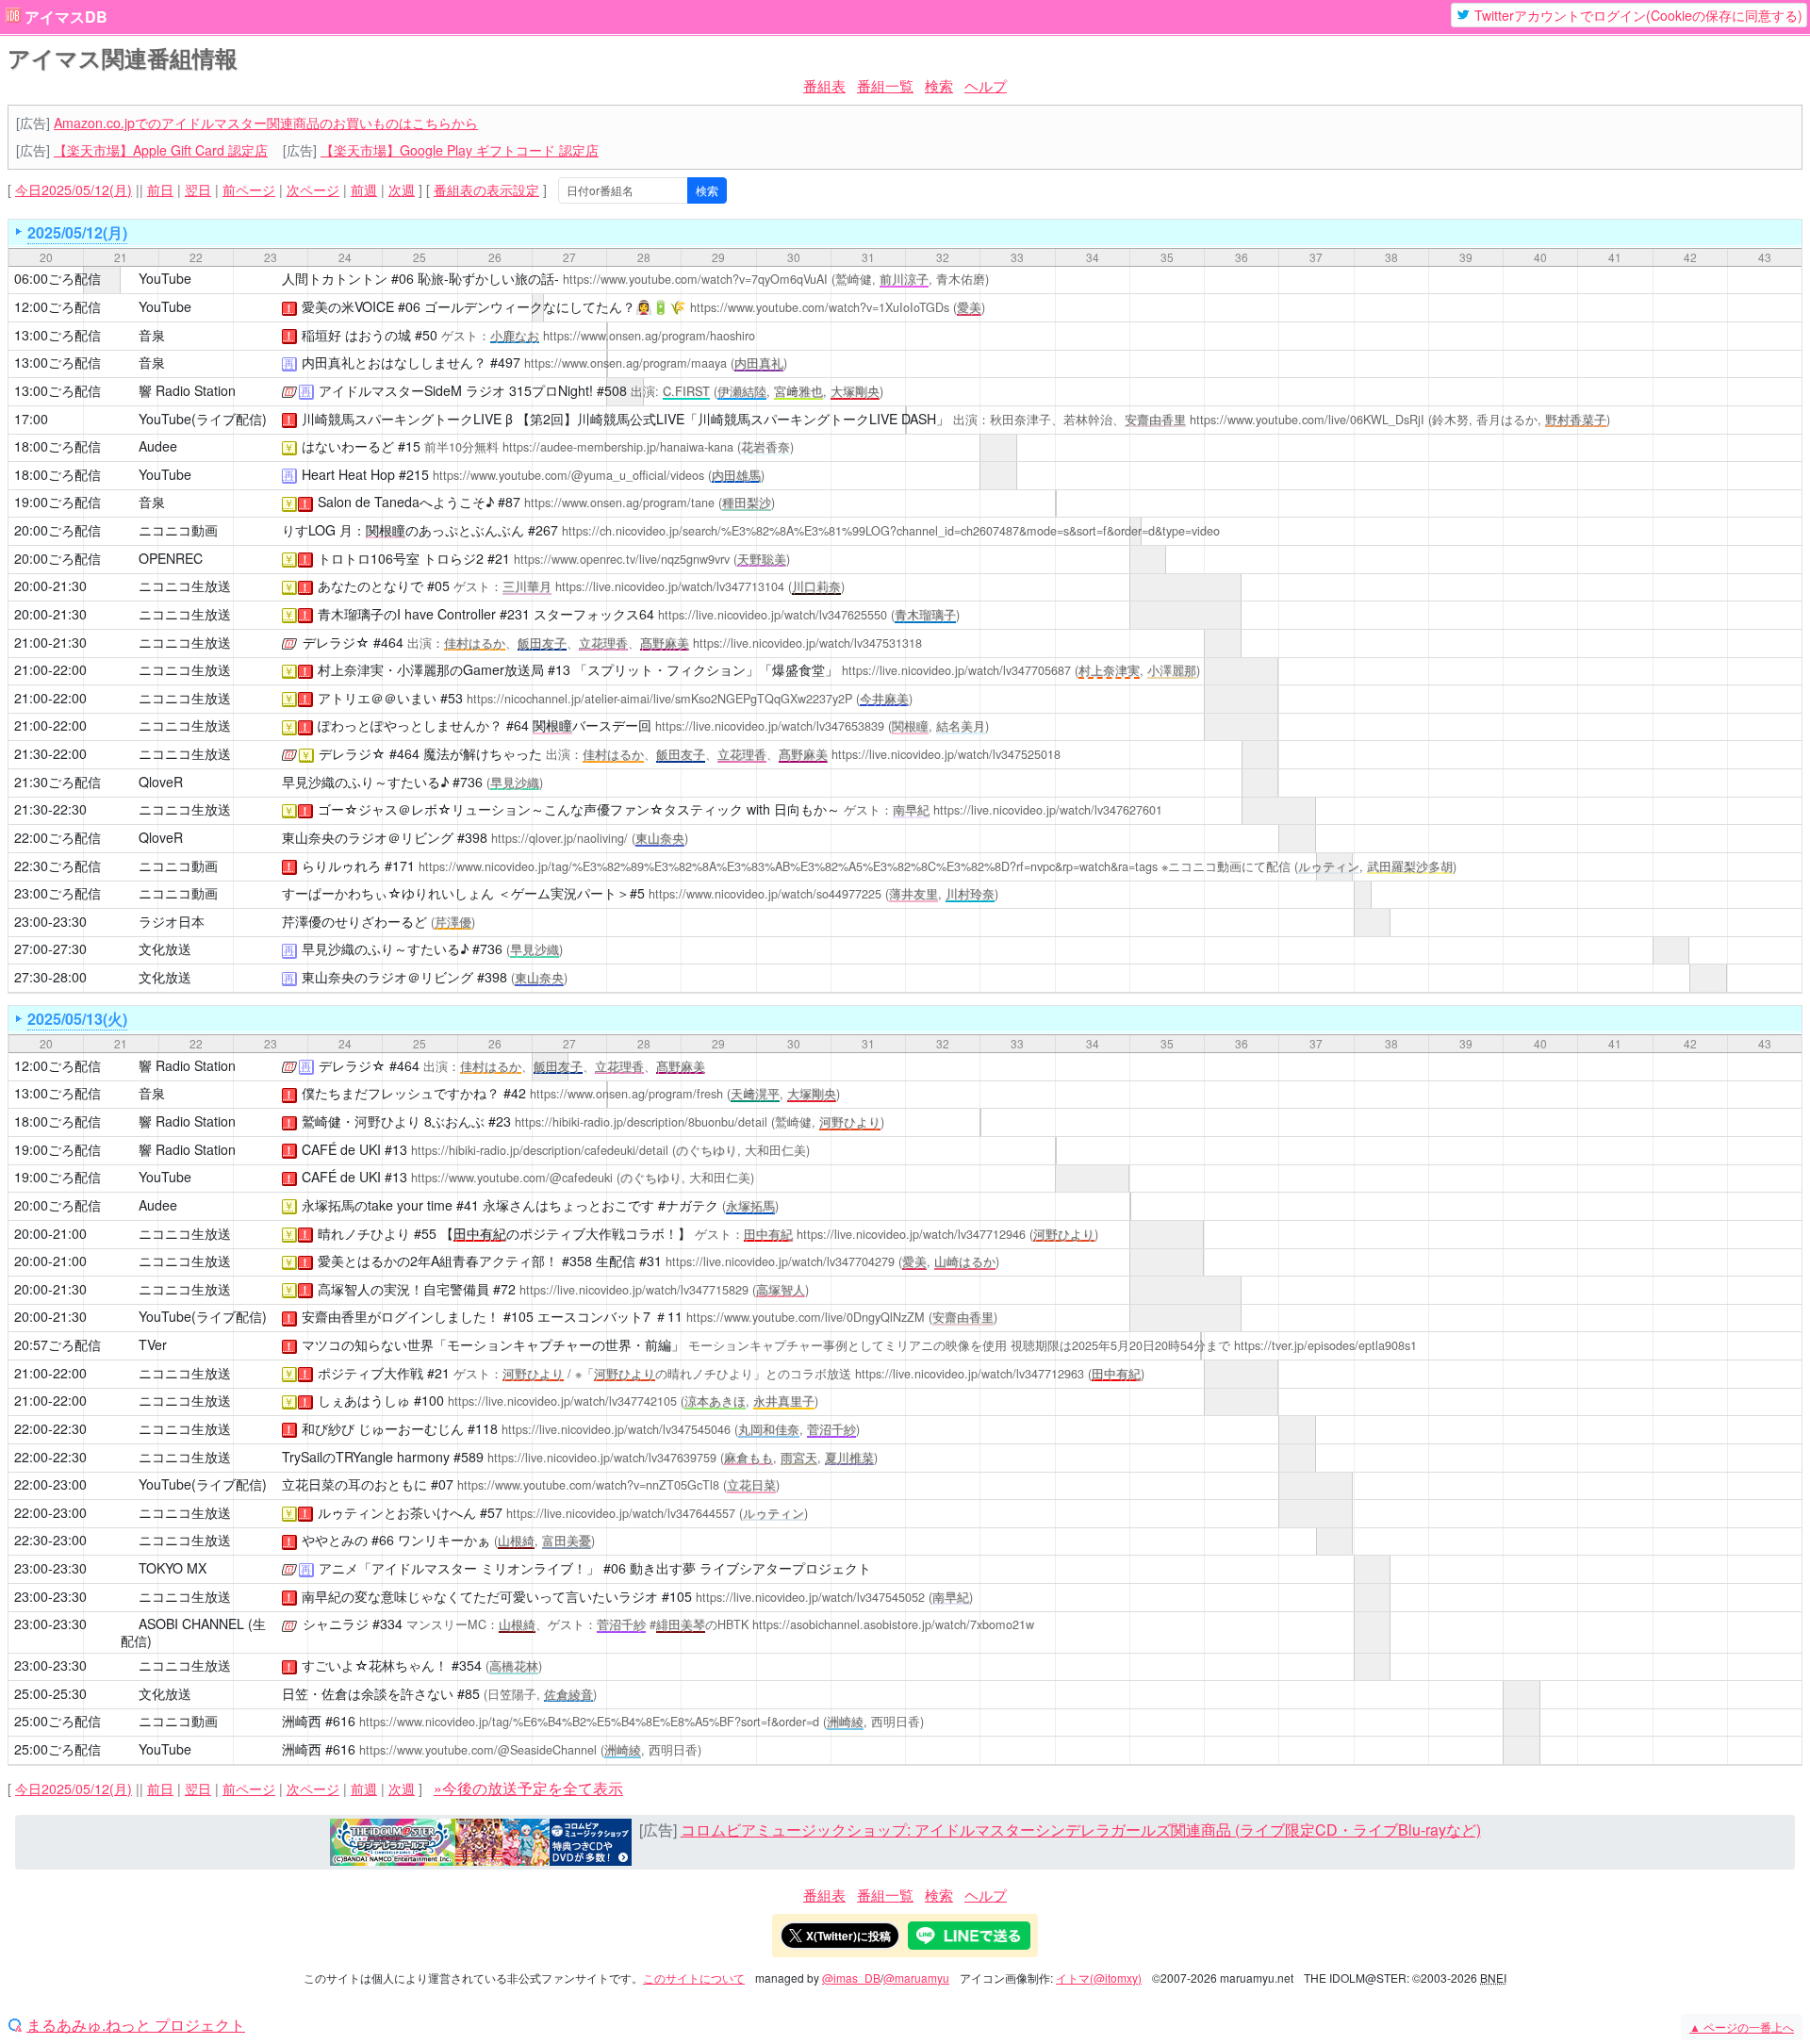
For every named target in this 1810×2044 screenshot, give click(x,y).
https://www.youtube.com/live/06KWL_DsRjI (1307, 420)
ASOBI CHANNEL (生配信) (193, 1632)
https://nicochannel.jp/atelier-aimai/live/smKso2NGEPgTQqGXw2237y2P (659, 699)
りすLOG (309, 530)
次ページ (313, 190)
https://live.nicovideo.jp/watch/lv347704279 (780, 1261)
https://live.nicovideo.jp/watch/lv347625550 (773, 615)
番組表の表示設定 (486, 190)
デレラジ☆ (336, 642)
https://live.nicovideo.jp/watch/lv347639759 (602, 1458)
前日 (160, 190)
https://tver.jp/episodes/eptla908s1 (1325, 1345)
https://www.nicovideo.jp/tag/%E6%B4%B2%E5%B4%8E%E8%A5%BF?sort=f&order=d (589, 1722)
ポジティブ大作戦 (370, 1373)
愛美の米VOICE (348, 306)
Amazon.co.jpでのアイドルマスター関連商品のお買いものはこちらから (266, 123)
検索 (939, 85)
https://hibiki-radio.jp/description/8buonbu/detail (641, 1122)
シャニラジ (336, 1624)
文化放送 (165, 948)
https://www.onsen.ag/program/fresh (626, 1094)
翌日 (198, 190)
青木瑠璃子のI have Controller (407, 614)
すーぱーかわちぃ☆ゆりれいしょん (388, 893)
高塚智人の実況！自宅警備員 (403, 1289)
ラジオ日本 (172, 921)
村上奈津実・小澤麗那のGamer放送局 (431, 669)
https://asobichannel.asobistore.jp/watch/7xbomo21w (893, 1624)
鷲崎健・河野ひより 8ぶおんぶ (393, 1121)
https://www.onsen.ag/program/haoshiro (649, 336)
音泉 (152, 335)
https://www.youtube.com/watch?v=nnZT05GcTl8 (588, 1485)
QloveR (161, 782)
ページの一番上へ (1742, 2027)
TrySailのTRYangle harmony (366, 1457)
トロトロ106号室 (369, 558)
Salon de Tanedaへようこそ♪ (406, 502)
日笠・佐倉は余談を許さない (368, 1693)
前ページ (249, 190)
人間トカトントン (335, 278)
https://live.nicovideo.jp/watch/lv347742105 (562, 1401)
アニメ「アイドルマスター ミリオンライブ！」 (459, 1568)
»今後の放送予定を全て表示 (528, 1788)
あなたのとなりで (370, 585)
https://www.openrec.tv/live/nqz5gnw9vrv (622, 559)
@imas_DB (851, 1978)
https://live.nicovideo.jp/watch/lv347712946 (911, 1234)
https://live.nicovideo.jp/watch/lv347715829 (634, 1290)
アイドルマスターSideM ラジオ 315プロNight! (456, 390)
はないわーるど (348, 446)
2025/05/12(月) (77, 232)
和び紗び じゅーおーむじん (383, 1428)
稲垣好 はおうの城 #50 (370, 335)
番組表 (824, 85)
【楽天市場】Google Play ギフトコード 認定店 (460, 150)
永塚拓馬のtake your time (377, 1205)
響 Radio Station (187, 390)
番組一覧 (885, 85)
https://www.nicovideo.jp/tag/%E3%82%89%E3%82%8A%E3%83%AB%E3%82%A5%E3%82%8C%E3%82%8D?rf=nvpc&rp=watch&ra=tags (788, 866)
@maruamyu (916, 1978)
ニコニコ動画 (178, 530)
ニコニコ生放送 (185, 585)
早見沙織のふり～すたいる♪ (365, 782)
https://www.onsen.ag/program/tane (619, 503)
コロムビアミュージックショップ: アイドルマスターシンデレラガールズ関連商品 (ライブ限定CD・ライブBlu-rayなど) (1081, 1830)
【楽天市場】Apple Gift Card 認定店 (161, 150)
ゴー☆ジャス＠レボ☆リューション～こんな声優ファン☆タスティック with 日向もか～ (579, 809)
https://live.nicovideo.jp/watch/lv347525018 (946, 754)
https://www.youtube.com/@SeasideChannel (478, 1750)
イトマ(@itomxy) (1099, 1978)
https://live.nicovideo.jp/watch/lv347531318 (807, 643)
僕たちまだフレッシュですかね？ (401, 1093)
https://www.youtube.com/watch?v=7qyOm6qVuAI (695, 279)
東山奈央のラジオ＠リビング (368, 837)
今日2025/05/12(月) (74, 190)
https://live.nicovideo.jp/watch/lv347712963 (970, 1374)
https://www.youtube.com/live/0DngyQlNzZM (806, 1317)
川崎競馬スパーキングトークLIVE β (407, 419)
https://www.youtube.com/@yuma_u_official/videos (568, 475)
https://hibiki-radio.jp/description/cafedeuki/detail (540, 1150)
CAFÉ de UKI (341, 1149)
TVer (153, 1344)
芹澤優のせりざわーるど (354, 921)
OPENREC (171, 558)
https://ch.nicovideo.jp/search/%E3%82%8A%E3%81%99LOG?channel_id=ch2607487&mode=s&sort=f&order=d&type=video (891, 531)
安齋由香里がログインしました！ (401, 1316)
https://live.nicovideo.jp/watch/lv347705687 (956, 670)
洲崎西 (302, 1721)
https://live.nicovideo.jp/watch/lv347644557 (621, 1513)
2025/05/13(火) (77, 1019)
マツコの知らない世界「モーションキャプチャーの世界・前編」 (493, 1344)
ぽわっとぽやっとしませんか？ (410, 725)
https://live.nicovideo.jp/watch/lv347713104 (670, 586)
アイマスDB (66, 17)
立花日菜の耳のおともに (354, 1484)
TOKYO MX (173, 1568)
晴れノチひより (364, 1233)
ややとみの (335, 1540)
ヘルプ (986, 85)
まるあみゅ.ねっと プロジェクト (136, 2025)
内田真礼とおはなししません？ (394, 362)
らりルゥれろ (341, 865)
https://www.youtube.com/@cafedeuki (512, 1178)
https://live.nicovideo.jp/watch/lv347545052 (810, 1597)
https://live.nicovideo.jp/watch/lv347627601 (1048, 810)
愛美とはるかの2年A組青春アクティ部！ (438, 1261)
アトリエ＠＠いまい (377, 698)
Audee (158, 446)
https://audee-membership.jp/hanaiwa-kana (618, 447)
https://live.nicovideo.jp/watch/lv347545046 (616, 1429)
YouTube (165, 278)
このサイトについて (694, 1978)
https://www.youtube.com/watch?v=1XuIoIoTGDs (820, 307)
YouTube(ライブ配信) (203, 419)
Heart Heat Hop (348, 474)
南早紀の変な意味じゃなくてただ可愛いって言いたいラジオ (480, 1596)
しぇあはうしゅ (364, 1400)
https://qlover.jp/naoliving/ (559, 838)
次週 (402, 190)
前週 (364, 190)
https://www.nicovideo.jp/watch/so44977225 (765, 894)
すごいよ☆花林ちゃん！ (375, 1665)
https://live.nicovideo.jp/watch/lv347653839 (770, 726)
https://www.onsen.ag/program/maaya (625, 363)
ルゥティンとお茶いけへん (397, 1512)
